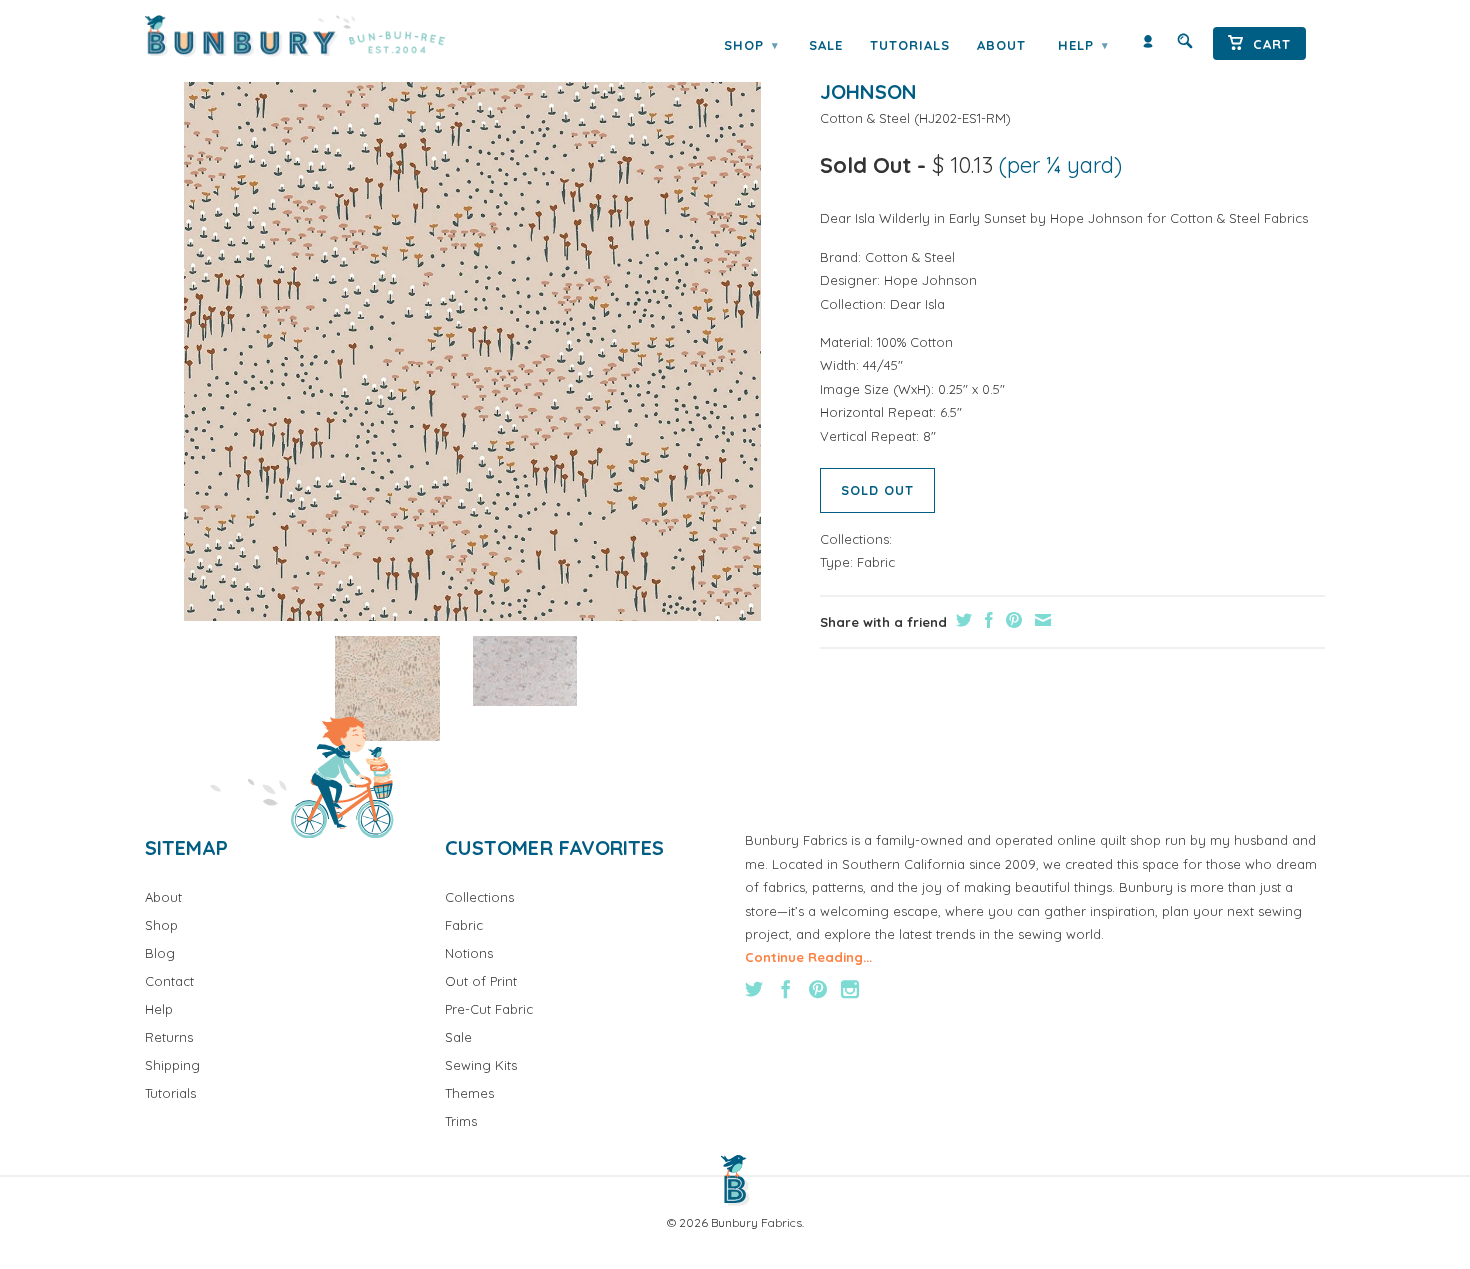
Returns (169, 1037)
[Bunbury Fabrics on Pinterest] (818, 989)
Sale (826, 45)
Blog (160, 953)
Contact (169, 981)
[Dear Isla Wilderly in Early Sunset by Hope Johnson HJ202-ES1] (472, 332)
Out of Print (481, 981)
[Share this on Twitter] (961, 620)
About (1001, 45)
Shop (751, 45)
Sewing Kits (481, 1065)
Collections (479, 897)
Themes (469, 1093)
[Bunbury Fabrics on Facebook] (786, 989)
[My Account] (1148, 45)
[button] (387, 688)
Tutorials (910, 45)
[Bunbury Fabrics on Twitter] (754, 989)
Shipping (172, 1065)
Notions (469, 953)
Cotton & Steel (865, 118)
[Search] (1185, 45)
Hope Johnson (930, 280)
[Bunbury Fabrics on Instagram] (850, 989)
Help (1083, 45)
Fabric (876, 562)
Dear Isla (917, 304)
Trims (461, 1121)
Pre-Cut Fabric (489, 1009)
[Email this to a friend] (1040, 620)
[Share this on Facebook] (986, 620)
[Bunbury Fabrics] (322, 36)
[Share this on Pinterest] (1011, 620)
